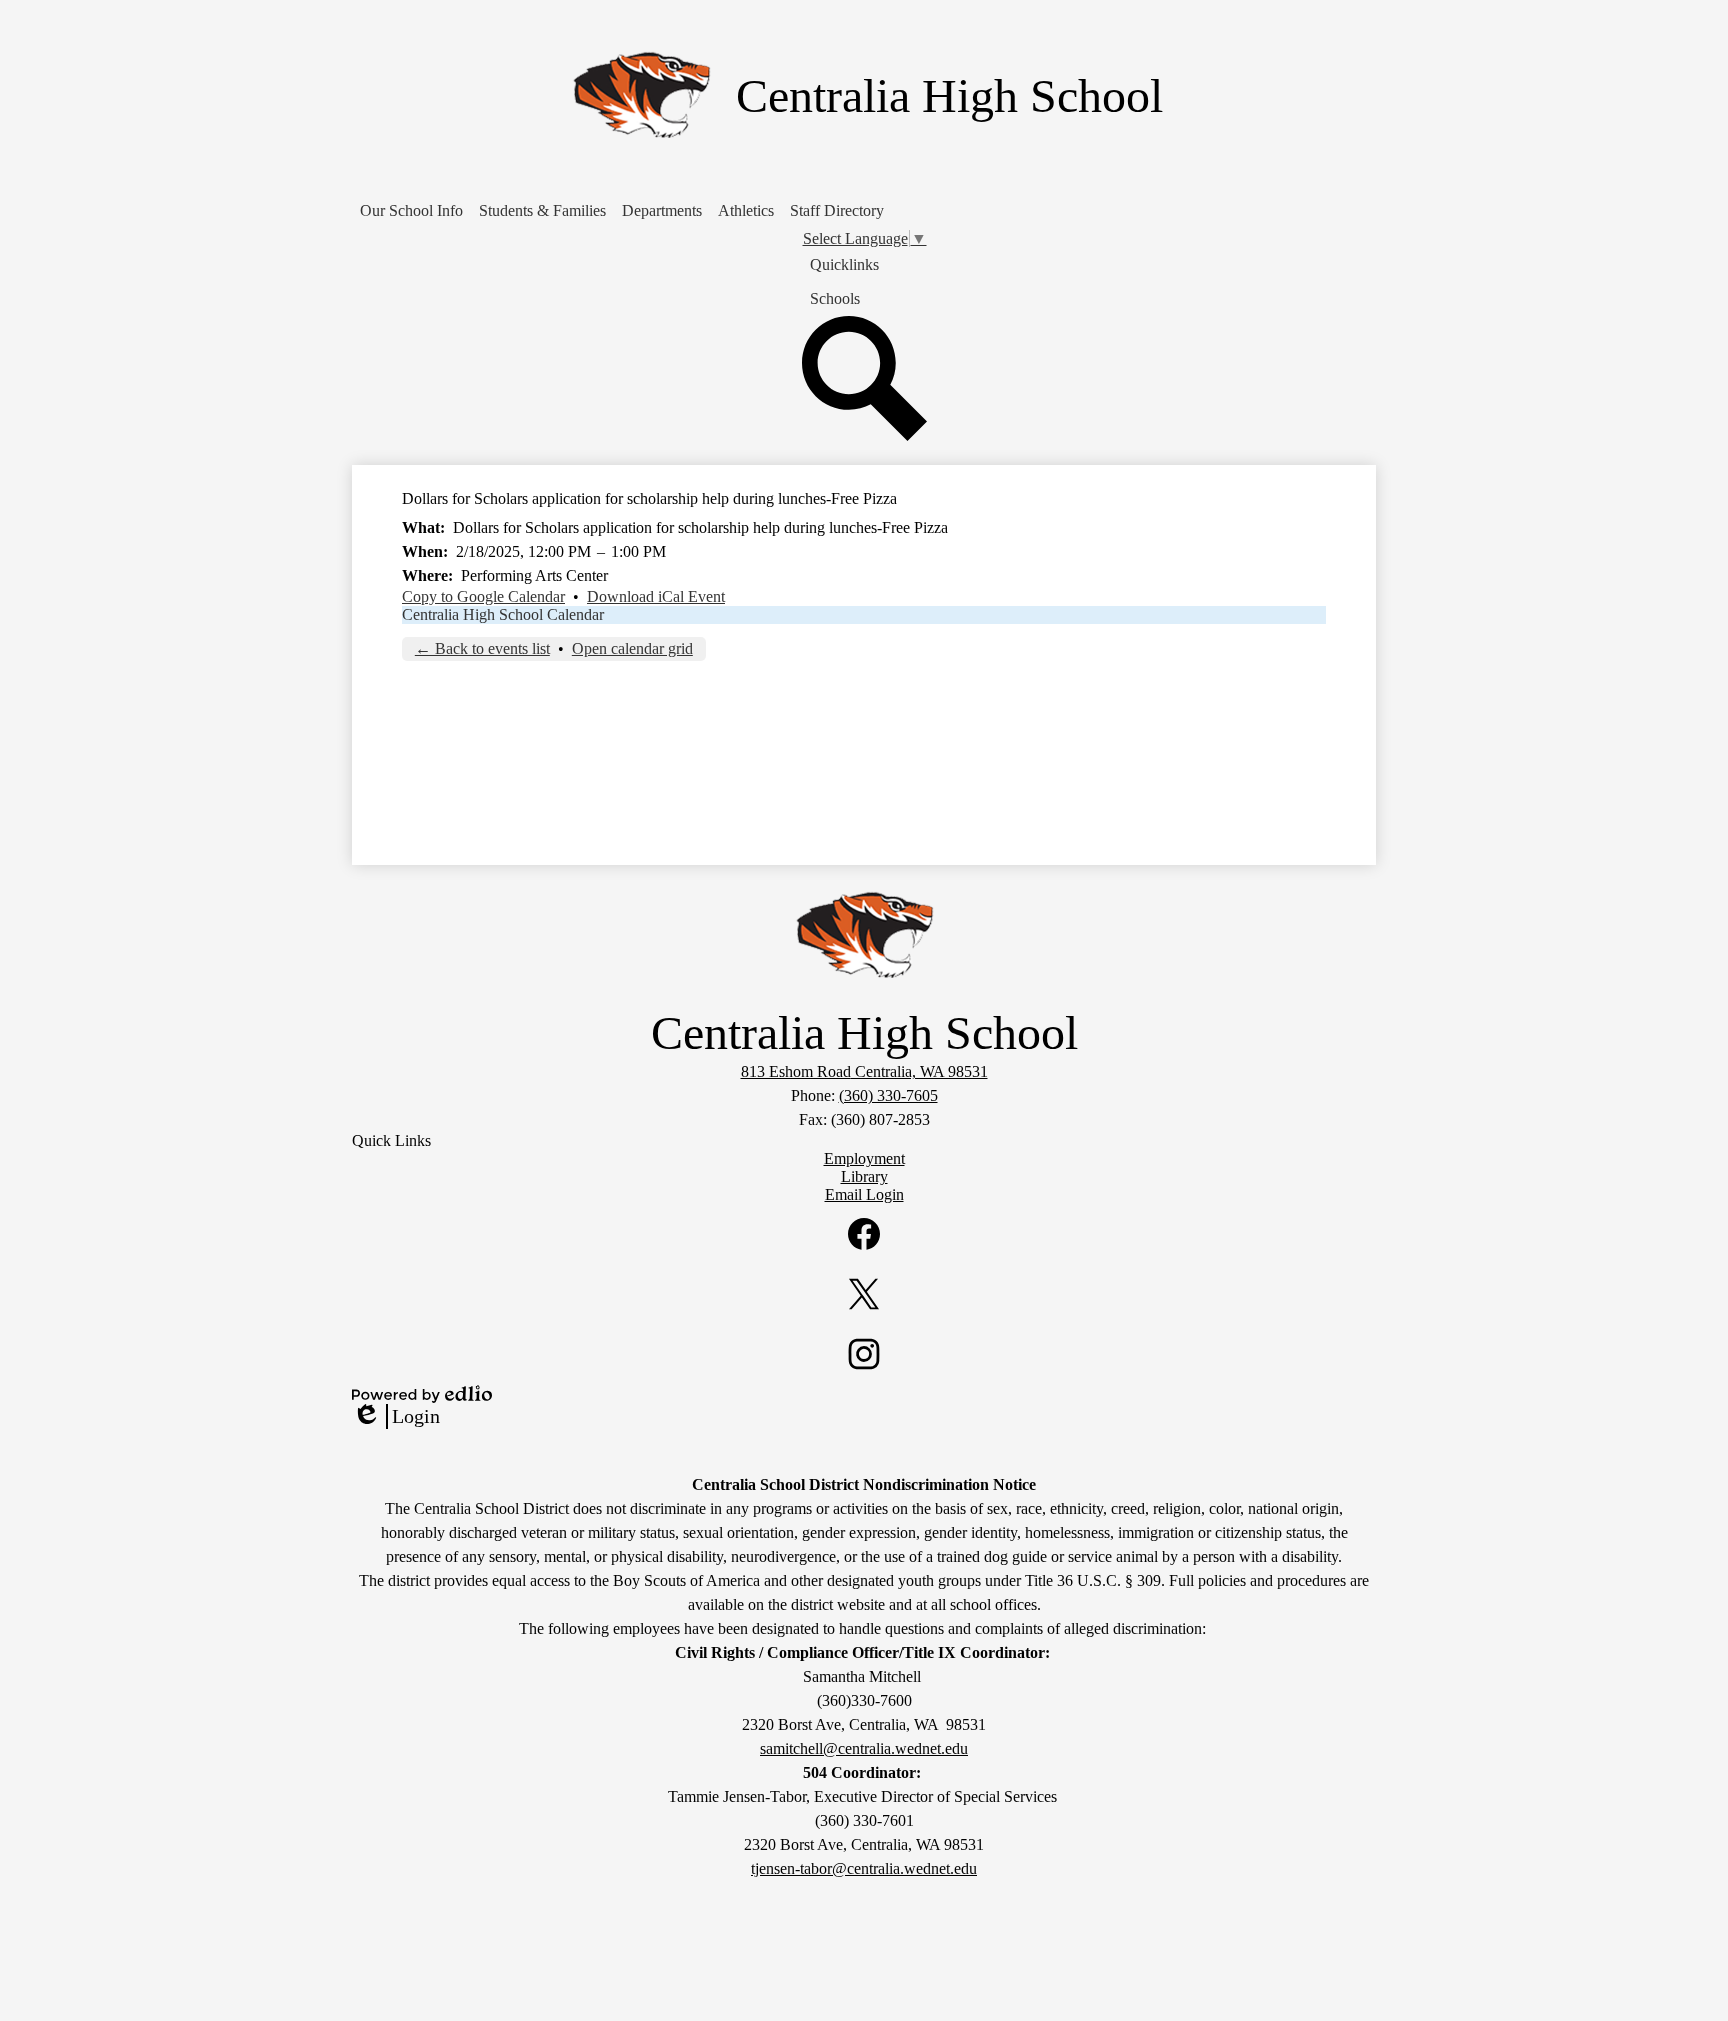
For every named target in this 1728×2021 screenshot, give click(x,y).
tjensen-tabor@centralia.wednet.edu (864, 1868)
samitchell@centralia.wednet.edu (864, 1748)
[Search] (864, 435)
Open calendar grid (632, 648)
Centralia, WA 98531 (864, 1071)
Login (396, 1417)
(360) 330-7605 (888, 1095)
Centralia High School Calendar (503, 614)
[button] (411, 211)
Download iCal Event (656, 596)
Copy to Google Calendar (483, 596)
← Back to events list (482, 648)
